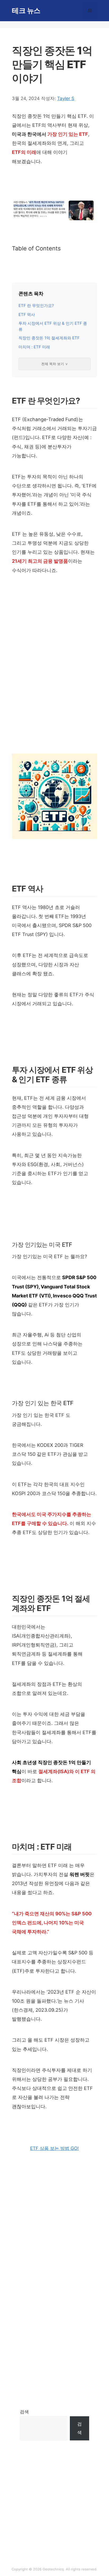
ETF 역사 (27, 315)
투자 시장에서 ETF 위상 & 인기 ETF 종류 (53, 326)
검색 (24, 2412)
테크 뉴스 (26, 10)
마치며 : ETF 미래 (34, 347)
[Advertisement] (54, 680)
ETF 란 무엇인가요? (36, 306)
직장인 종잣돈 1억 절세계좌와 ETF (49, 338)
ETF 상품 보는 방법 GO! (54, 2148)
